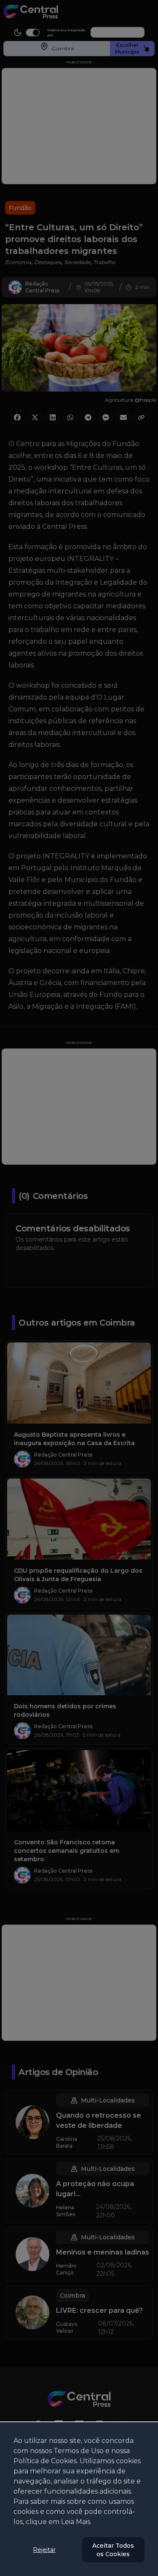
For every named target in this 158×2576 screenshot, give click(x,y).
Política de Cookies (45, 2461)
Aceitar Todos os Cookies (113, 2550)
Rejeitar (44, 2550)
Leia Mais (76, 2522)
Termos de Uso (79, 2451)
